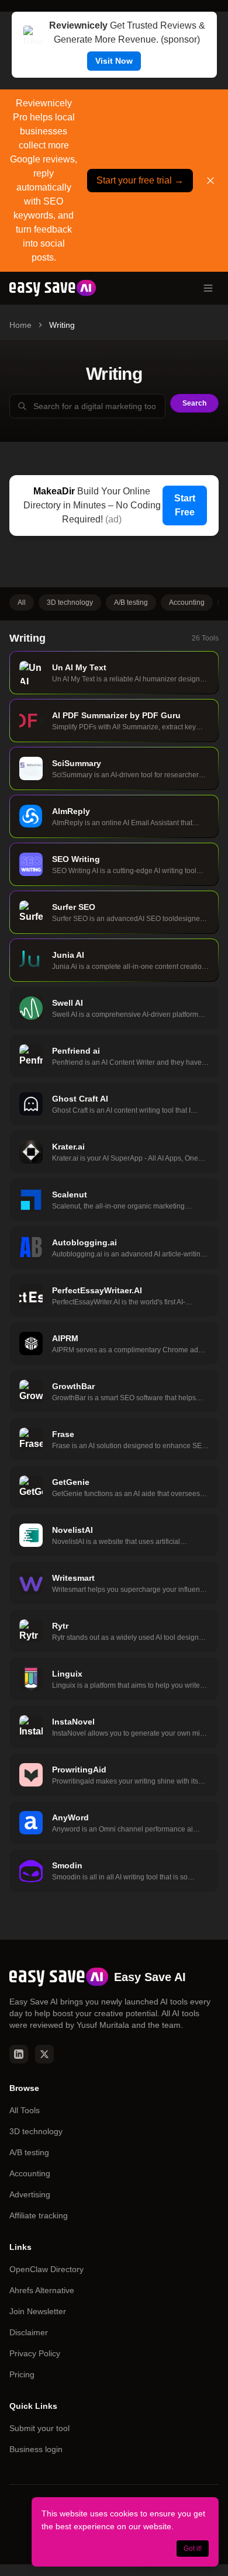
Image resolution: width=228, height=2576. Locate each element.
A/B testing (131, 603)
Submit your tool (39, 2428)
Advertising (30, 2194)
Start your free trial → (140, 180)
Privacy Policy (35, 2353)
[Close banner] (210, 181)
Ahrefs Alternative (42, 2290)
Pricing (22, 2374)
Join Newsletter (38, 2311)
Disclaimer (29, 2332)
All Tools (25, 2110)
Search (194, 403)
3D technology (70, 603)
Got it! (193, 2549)
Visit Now (114, 61)
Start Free (185, 505)
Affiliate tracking (39, 2215)
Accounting (187, 603)
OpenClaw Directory (46, 2269)
